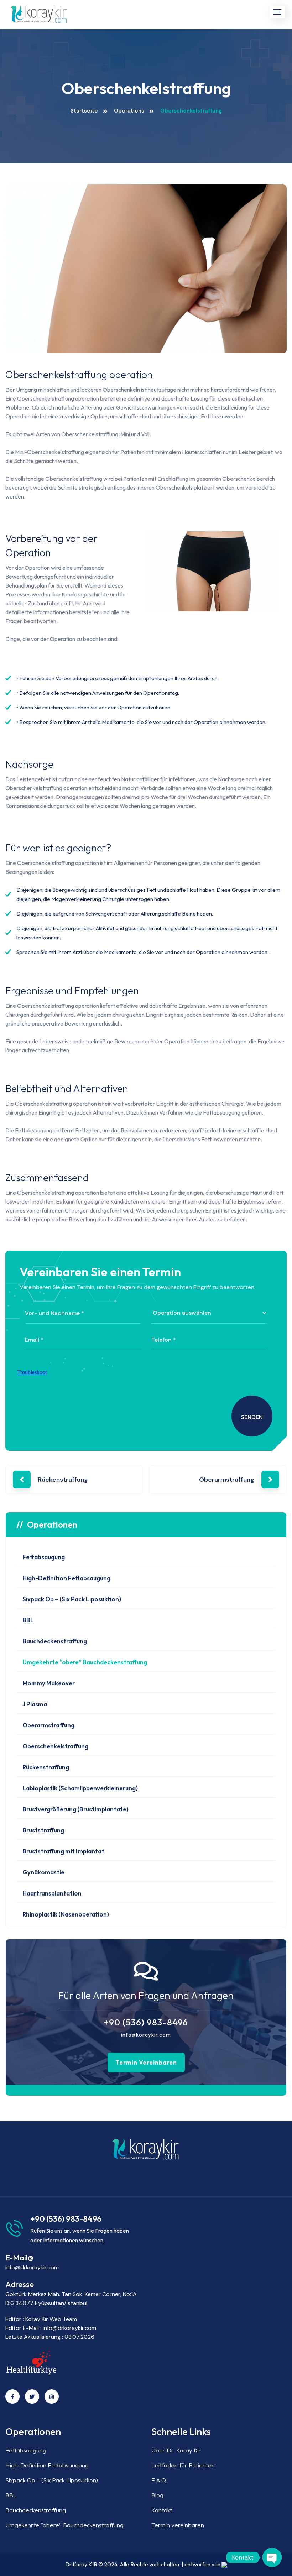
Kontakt (162, 2510)
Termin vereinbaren (146, 2062)
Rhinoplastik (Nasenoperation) (66, 1914)
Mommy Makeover (49, 1683)
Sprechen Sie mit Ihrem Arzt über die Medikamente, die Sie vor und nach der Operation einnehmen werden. (142, 952)
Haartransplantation (52, 1893)
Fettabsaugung (44, 1557)
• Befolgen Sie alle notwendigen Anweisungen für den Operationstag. (98, 693)
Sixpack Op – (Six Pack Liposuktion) (72, 1599)
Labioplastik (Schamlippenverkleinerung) (80, 1788)
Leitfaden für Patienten (183, 2465)
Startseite (84, 111)
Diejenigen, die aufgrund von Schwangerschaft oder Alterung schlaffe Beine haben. (115, 914)
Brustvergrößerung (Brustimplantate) (75, 1809)
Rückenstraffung (63, 1480)
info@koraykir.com (146, 2035)
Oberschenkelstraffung (55, 1746)
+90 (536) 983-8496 (146, 2022)
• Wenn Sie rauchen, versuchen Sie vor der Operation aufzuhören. (94, 707)
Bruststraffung (43, 1830)
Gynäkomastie (43, 1872)
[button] (277, 12)
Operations (129, 111)
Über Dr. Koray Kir (176, 2450)
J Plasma (35, 1704)
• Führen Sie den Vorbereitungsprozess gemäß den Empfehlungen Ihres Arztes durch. (118, 678)
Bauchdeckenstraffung (55, 1641)
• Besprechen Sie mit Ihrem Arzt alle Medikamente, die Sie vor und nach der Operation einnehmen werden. (141, 722)
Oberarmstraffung (227, 1480)
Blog (157, 2495)
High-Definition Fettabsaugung (66, 1578)
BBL (28, 1620)
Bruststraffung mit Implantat (63, 1851)
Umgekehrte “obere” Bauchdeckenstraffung (85, 1662)
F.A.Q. (159, 2480)
